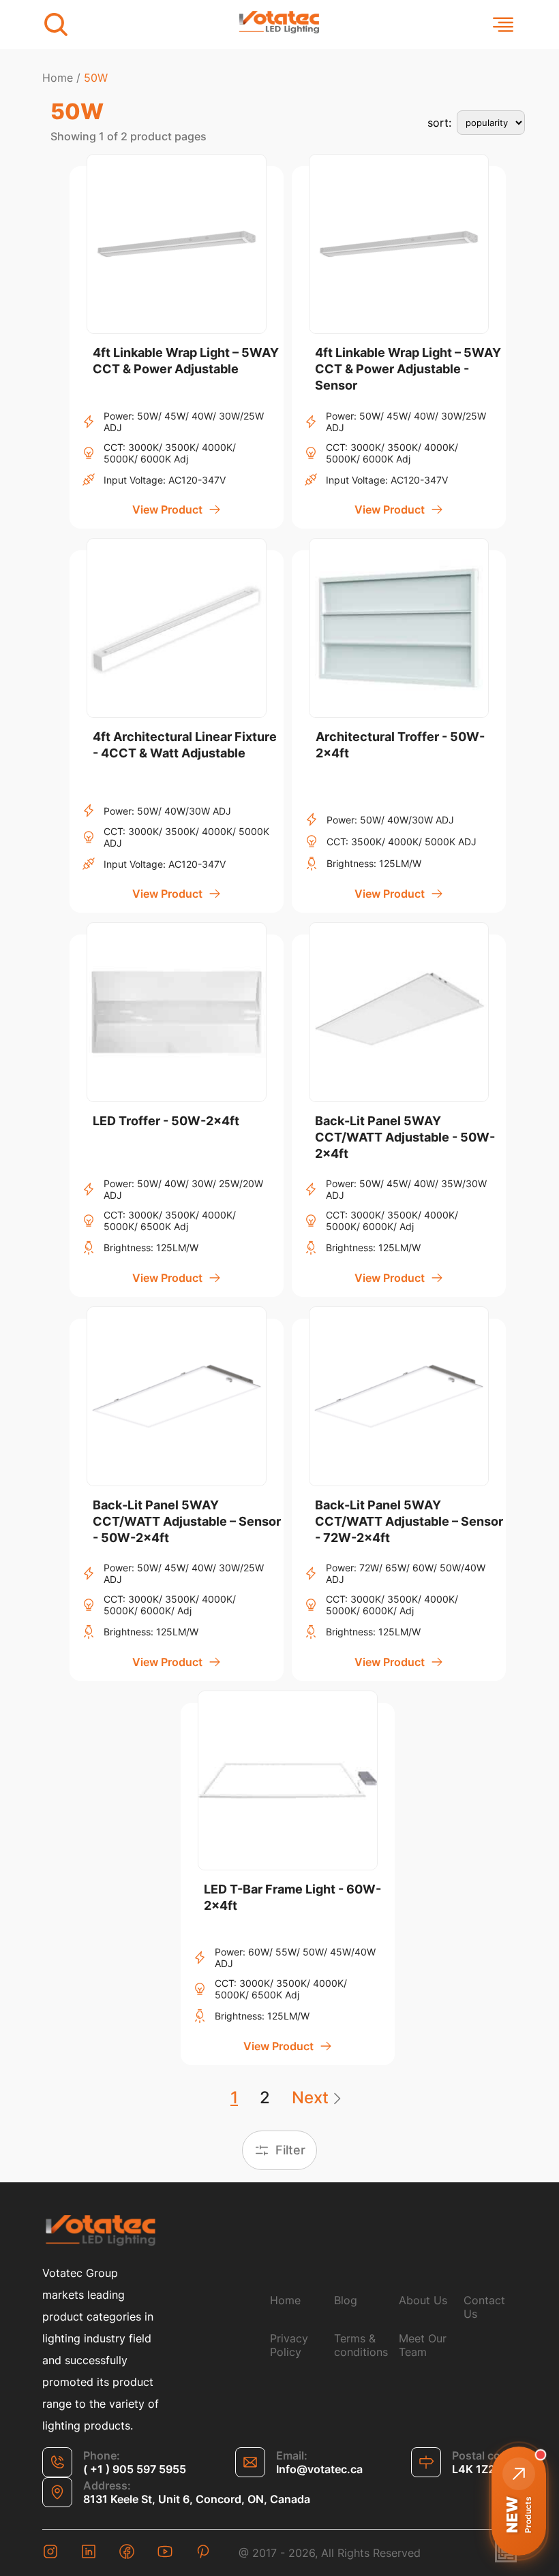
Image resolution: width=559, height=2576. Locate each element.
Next (310, 2098)
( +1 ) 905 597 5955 (135, 2469)
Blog (346, 2300)
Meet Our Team (423, 2345)
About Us (423, 2300)
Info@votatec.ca (319, 2469)
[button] (519, 2501)
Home (58, 78)
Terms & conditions (361, 2345)
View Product (167, 509)
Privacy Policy (289, 2345)
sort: (439, 123)
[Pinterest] (203, 2553)
